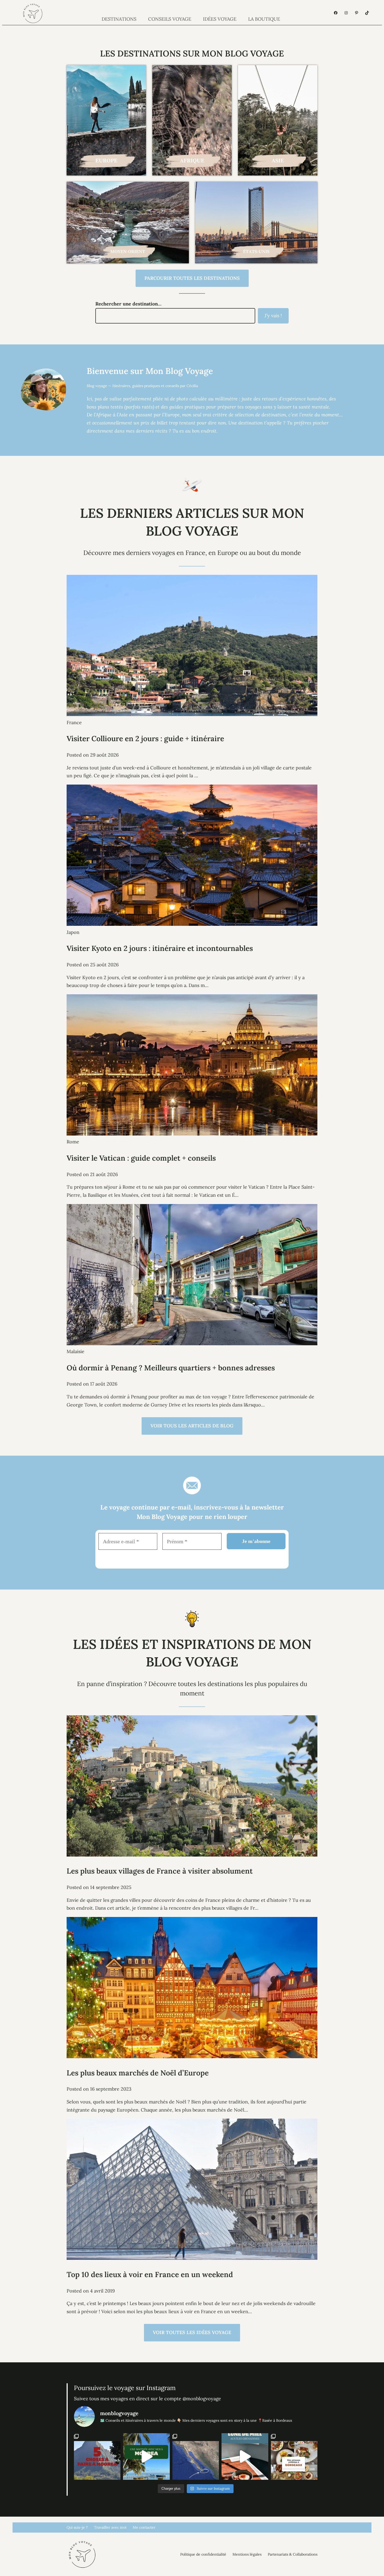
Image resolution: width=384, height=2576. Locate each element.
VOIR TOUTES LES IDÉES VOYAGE (192, 2332)
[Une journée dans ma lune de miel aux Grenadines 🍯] (245, 2456)
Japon (73, 932)
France (74, 722)
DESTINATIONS (119, 19)
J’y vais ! (273, 316)
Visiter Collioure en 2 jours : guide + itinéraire (145, 739)
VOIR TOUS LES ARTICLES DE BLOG (192, 1426)
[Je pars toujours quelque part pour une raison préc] (196, 2456)
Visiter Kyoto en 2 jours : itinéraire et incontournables (160, 948)
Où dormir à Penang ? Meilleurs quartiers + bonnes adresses (171, 1368)
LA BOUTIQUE (264, 19)
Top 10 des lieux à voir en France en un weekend (150, 2274)
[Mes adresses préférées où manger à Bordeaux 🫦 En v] (294, 2456)
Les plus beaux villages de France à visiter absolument (160, 1871)
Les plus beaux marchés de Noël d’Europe (138, 2073)
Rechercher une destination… (128, 304)
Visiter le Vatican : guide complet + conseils (141, 1158)
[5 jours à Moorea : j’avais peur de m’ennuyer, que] (97, 2456)
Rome (73, 1142)
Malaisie (75, 1351)
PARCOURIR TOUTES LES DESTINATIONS (192, 278)
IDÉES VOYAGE (220, 19)
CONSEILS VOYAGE (170, 19)
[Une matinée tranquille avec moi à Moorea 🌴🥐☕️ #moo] (146, 2456)
